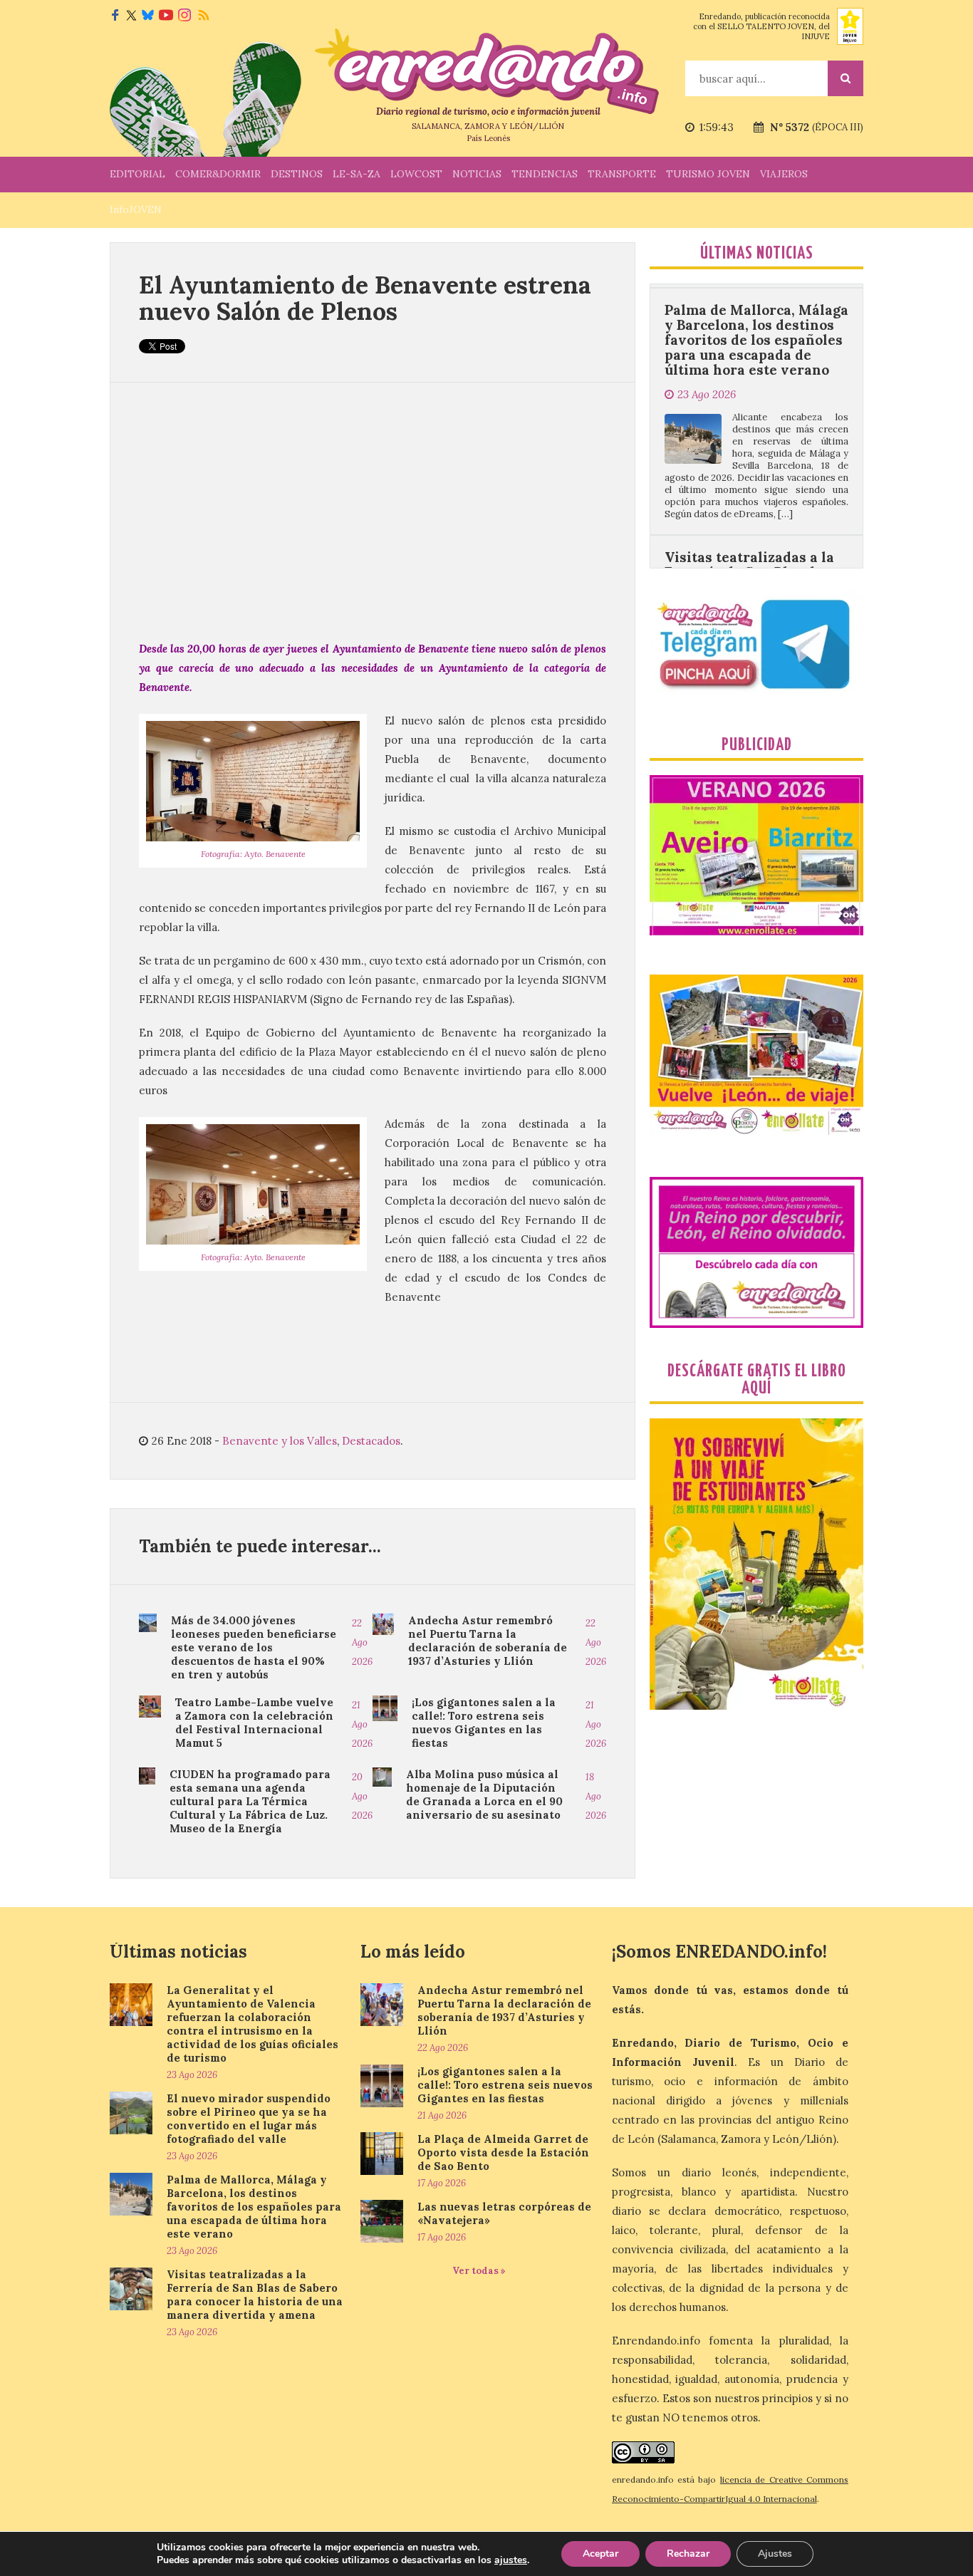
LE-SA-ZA (357, 174)
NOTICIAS (477, 174)
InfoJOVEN (136, 209)
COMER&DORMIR (218, 174)
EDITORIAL (137, 174)
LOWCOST (416, 174)
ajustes (511, 2560)
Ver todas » (479, 2271)
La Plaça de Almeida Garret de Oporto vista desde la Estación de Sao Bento (503, 2152)
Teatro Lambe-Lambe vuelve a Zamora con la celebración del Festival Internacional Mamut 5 (254, 1723)
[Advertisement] (373, 511)
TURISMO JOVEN (708, 174)
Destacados (371, 1441)
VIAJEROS (784, 174)
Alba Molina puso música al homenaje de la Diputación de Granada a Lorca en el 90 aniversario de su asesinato (484, 1795)
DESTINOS (297, 174)
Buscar (845, 78)
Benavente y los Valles (280, 1441)
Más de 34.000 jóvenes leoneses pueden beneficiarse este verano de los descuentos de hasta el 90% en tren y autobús (254, 1647)
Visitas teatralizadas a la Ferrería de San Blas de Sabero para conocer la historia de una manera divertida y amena (749, 509)
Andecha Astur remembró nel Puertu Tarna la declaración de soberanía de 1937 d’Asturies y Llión (488, 1641)
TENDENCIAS (545, 174)
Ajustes (775, 2554)
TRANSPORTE (622, 174)
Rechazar (688, 2554)
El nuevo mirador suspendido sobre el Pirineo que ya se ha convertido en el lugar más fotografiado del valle (249, 2119)
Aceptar (600, 2554)
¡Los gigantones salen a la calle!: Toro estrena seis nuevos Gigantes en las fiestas (484, 1723)
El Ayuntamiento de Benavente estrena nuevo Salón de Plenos (365, 298)
